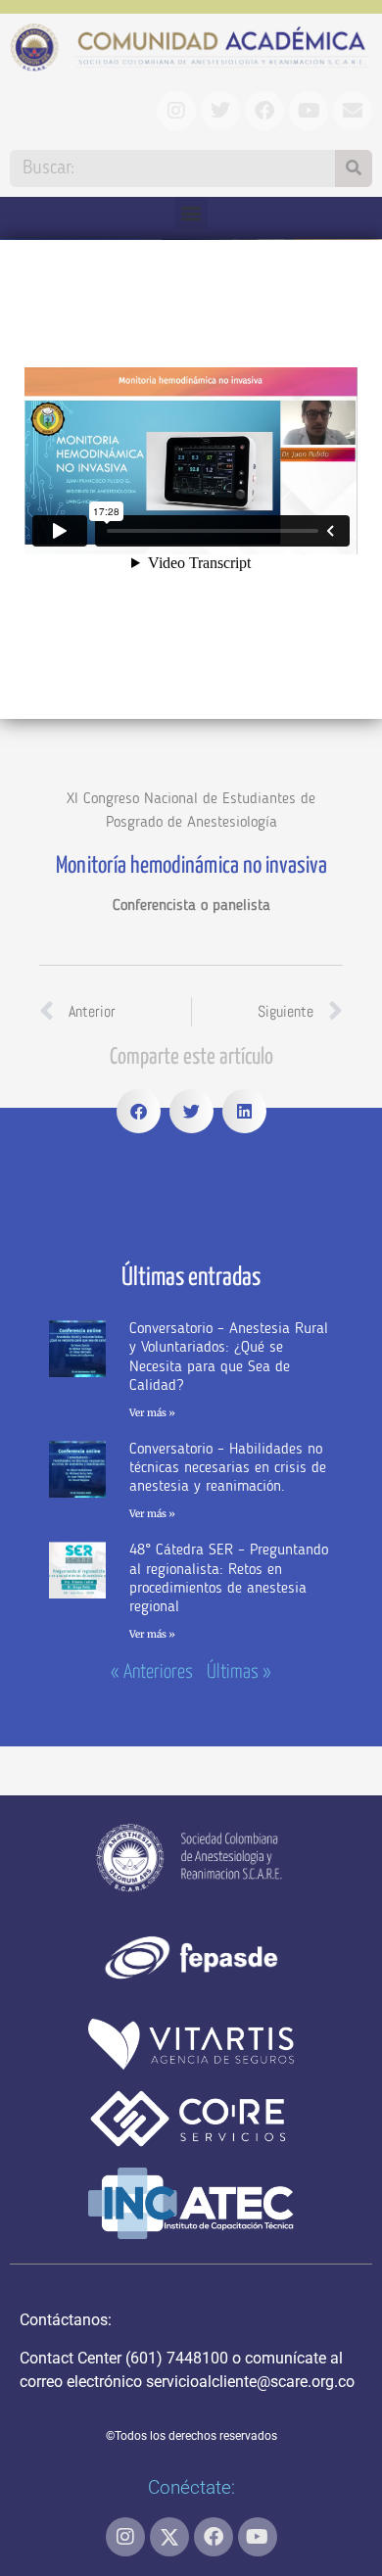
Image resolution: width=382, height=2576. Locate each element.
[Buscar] (354, 168)
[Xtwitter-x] (169, 2537)
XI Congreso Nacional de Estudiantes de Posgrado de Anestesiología (191, 811)
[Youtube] (258, 2537)
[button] (191, 213)
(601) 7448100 (177, 2358)
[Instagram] (125, 2537)
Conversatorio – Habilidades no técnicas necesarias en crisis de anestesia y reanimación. (228, 1468)
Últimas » (239, 1672)
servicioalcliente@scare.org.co (250, 2382)
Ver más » (152, 1413)
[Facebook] (214, 2537)
